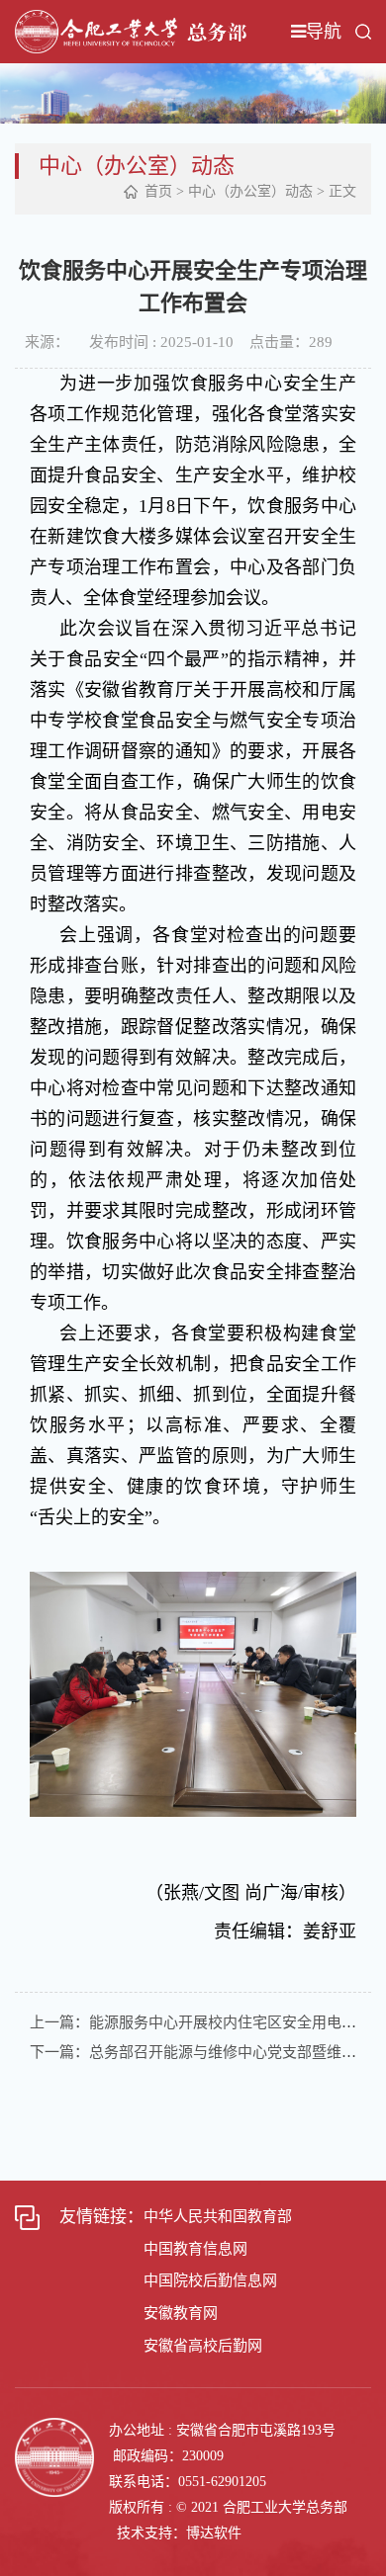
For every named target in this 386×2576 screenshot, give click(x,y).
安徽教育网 (181, 2313)
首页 (158, 191)
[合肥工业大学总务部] (131, 30)
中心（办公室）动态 (250, 191)
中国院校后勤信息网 (210, 2280)
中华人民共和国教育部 (218, 2216)
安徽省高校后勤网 (203, 2346)
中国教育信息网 (195, 2249)
